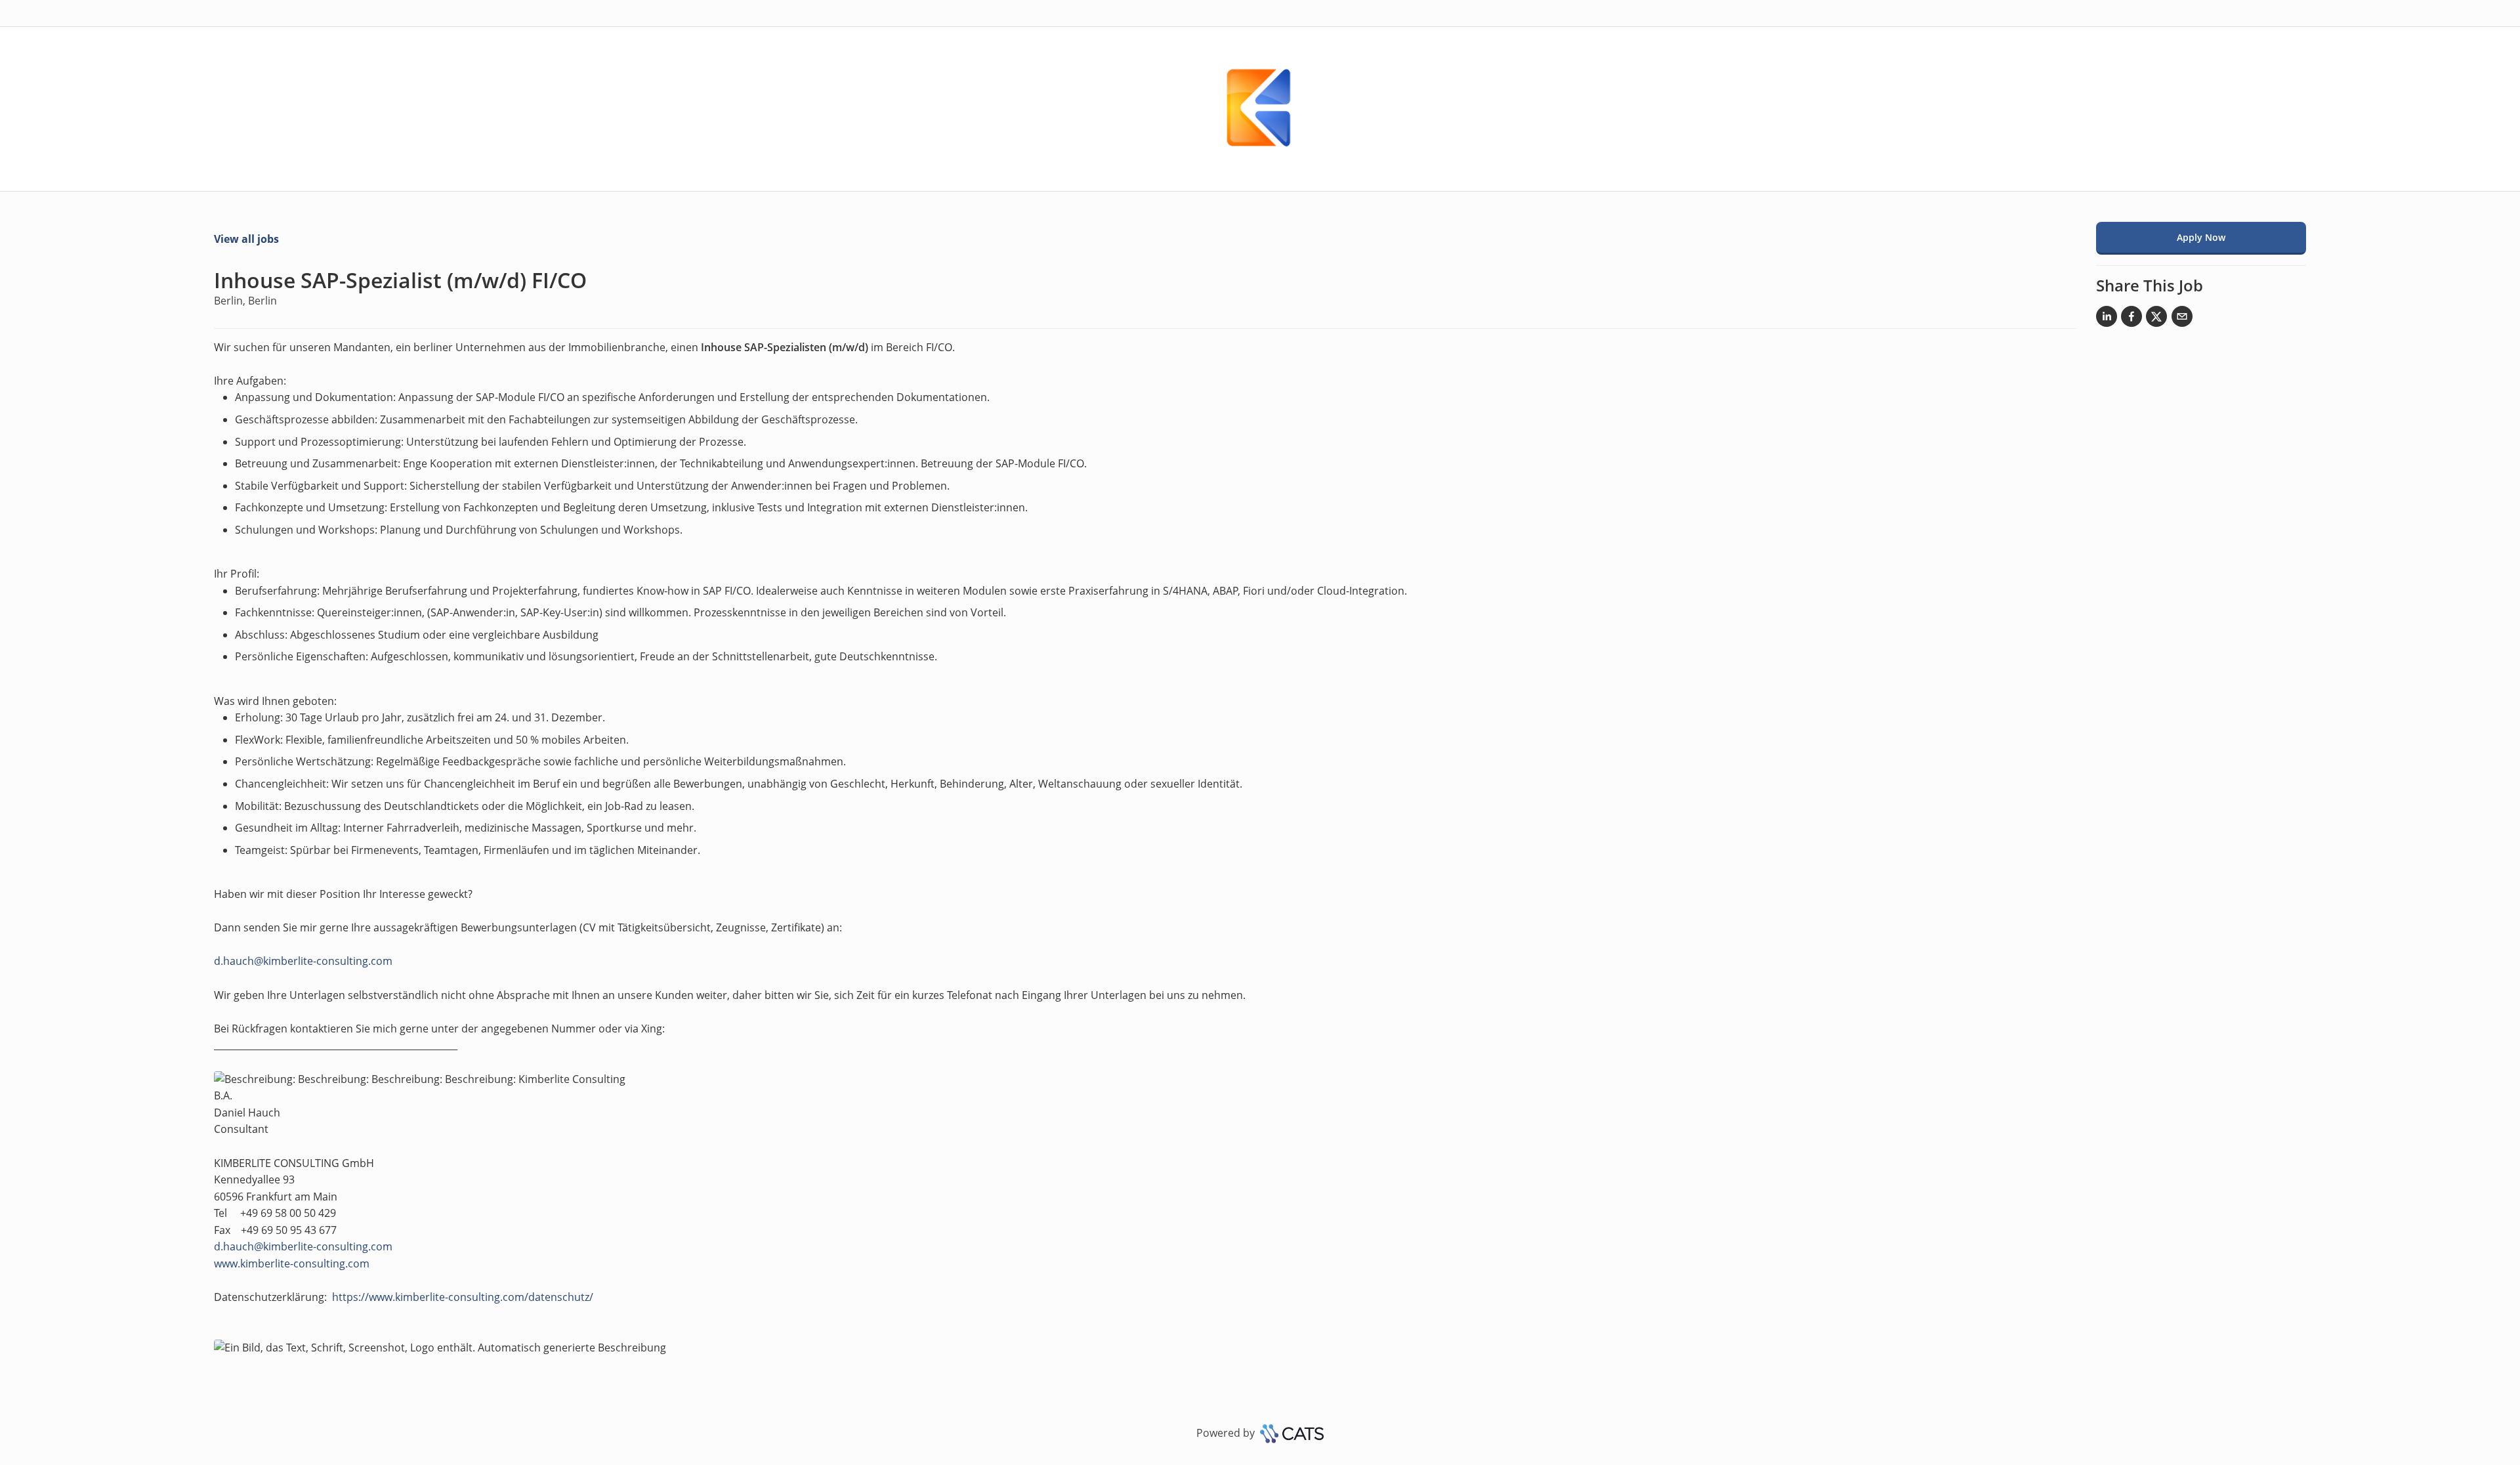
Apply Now (2201, 237)
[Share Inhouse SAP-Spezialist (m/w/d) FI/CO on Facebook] (2131, 319)
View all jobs (246, 239)
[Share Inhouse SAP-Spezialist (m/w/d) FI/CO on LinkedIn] (2107, 319)
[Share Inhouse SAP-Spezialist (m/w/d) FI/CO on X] (2156, 319)
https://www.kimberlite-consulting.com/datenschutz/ (463, 1297)
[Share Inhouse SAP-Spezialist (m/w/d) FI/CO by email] (2182, 319)
